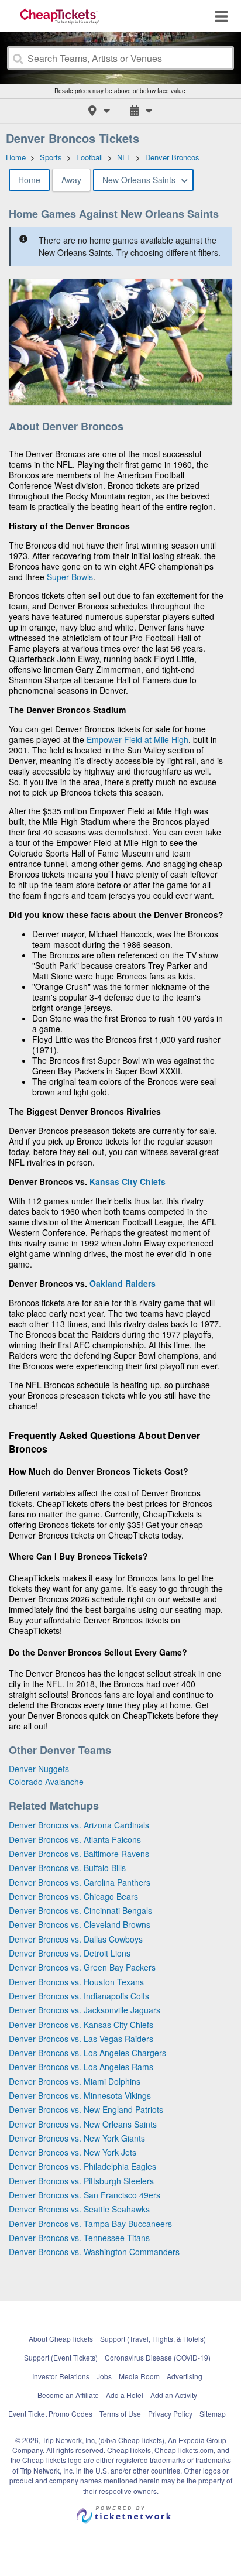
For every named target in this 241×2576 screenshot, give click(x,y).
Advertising (185, 2376)
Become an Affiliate (68, 2395)
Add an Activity (174, 2395)
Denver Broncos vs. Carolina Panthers (80, 1882)
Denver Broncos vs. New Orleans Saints (83, 2124)
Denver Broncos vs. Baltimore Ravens (79, 1854)
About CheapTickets (61, 2339)
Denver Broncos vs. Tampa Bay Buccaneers (90, 2224)
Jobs (104, 2376)
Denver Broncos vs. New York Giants (77, 2138)
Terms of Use (120, 2414)
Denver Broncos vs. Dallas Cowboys (76, 1939)
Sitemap (213, 2414)
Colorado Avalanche (46, 1782)
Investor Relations (61, 2376)
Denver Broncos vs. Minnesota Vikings (80, 2095)
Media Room (139, 2376)
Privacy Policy (170, 2414)
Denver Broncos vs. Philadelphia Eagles (82, 2166)
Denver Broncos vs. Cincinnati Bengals (80, 1910)
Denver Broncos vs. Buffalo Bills (67, 1868)
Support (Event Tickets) (61, 2357)
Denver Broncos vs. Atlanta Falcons (75, 1839)
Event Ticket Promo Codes (50, 2414)
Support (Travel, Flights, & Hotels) (153, 2339)
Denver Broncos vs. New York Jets (73, 2152)
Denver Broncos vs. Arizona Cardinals (79, 1825)
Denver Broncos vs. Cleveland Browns (80, 1924)
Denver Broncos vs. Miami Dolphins (75, 2081)
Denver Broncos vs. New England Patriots (86, 2109)
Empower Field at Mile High (137, 739)
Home (29, 180)
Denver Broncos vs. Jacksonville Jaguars (85, 2010)
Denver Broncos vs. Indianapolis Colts (79, 1996)
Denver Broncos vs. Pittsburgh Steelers (81, 2181)
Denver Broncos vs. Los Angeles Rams (81, 2067)
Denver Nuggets (39, 1769)
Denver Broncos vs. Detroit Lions (70, 1953)
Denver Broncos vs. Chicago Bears (73, 1896)
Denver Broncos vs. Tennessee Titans (79, 2238)
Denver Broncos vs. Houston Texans (76, 1982)
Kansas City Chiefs (128, 1181)
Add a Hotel (125, 2395)
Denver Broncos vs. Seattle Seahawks (79, 2209)
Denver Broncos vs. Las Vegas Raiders (81, 2039)
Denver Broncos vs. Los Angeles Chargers (87, 2053)
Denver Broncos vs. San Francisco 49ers (85, 2195)
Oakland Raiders (123, 1283)
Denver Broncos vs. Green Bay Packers (82, 1967)
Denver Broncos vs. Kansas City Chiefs (81, 2025)
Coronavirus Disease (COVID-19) (158, 2357)
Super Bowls (70, 577)
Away (71, 180)
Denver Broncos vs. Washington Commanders (94, 2252)
